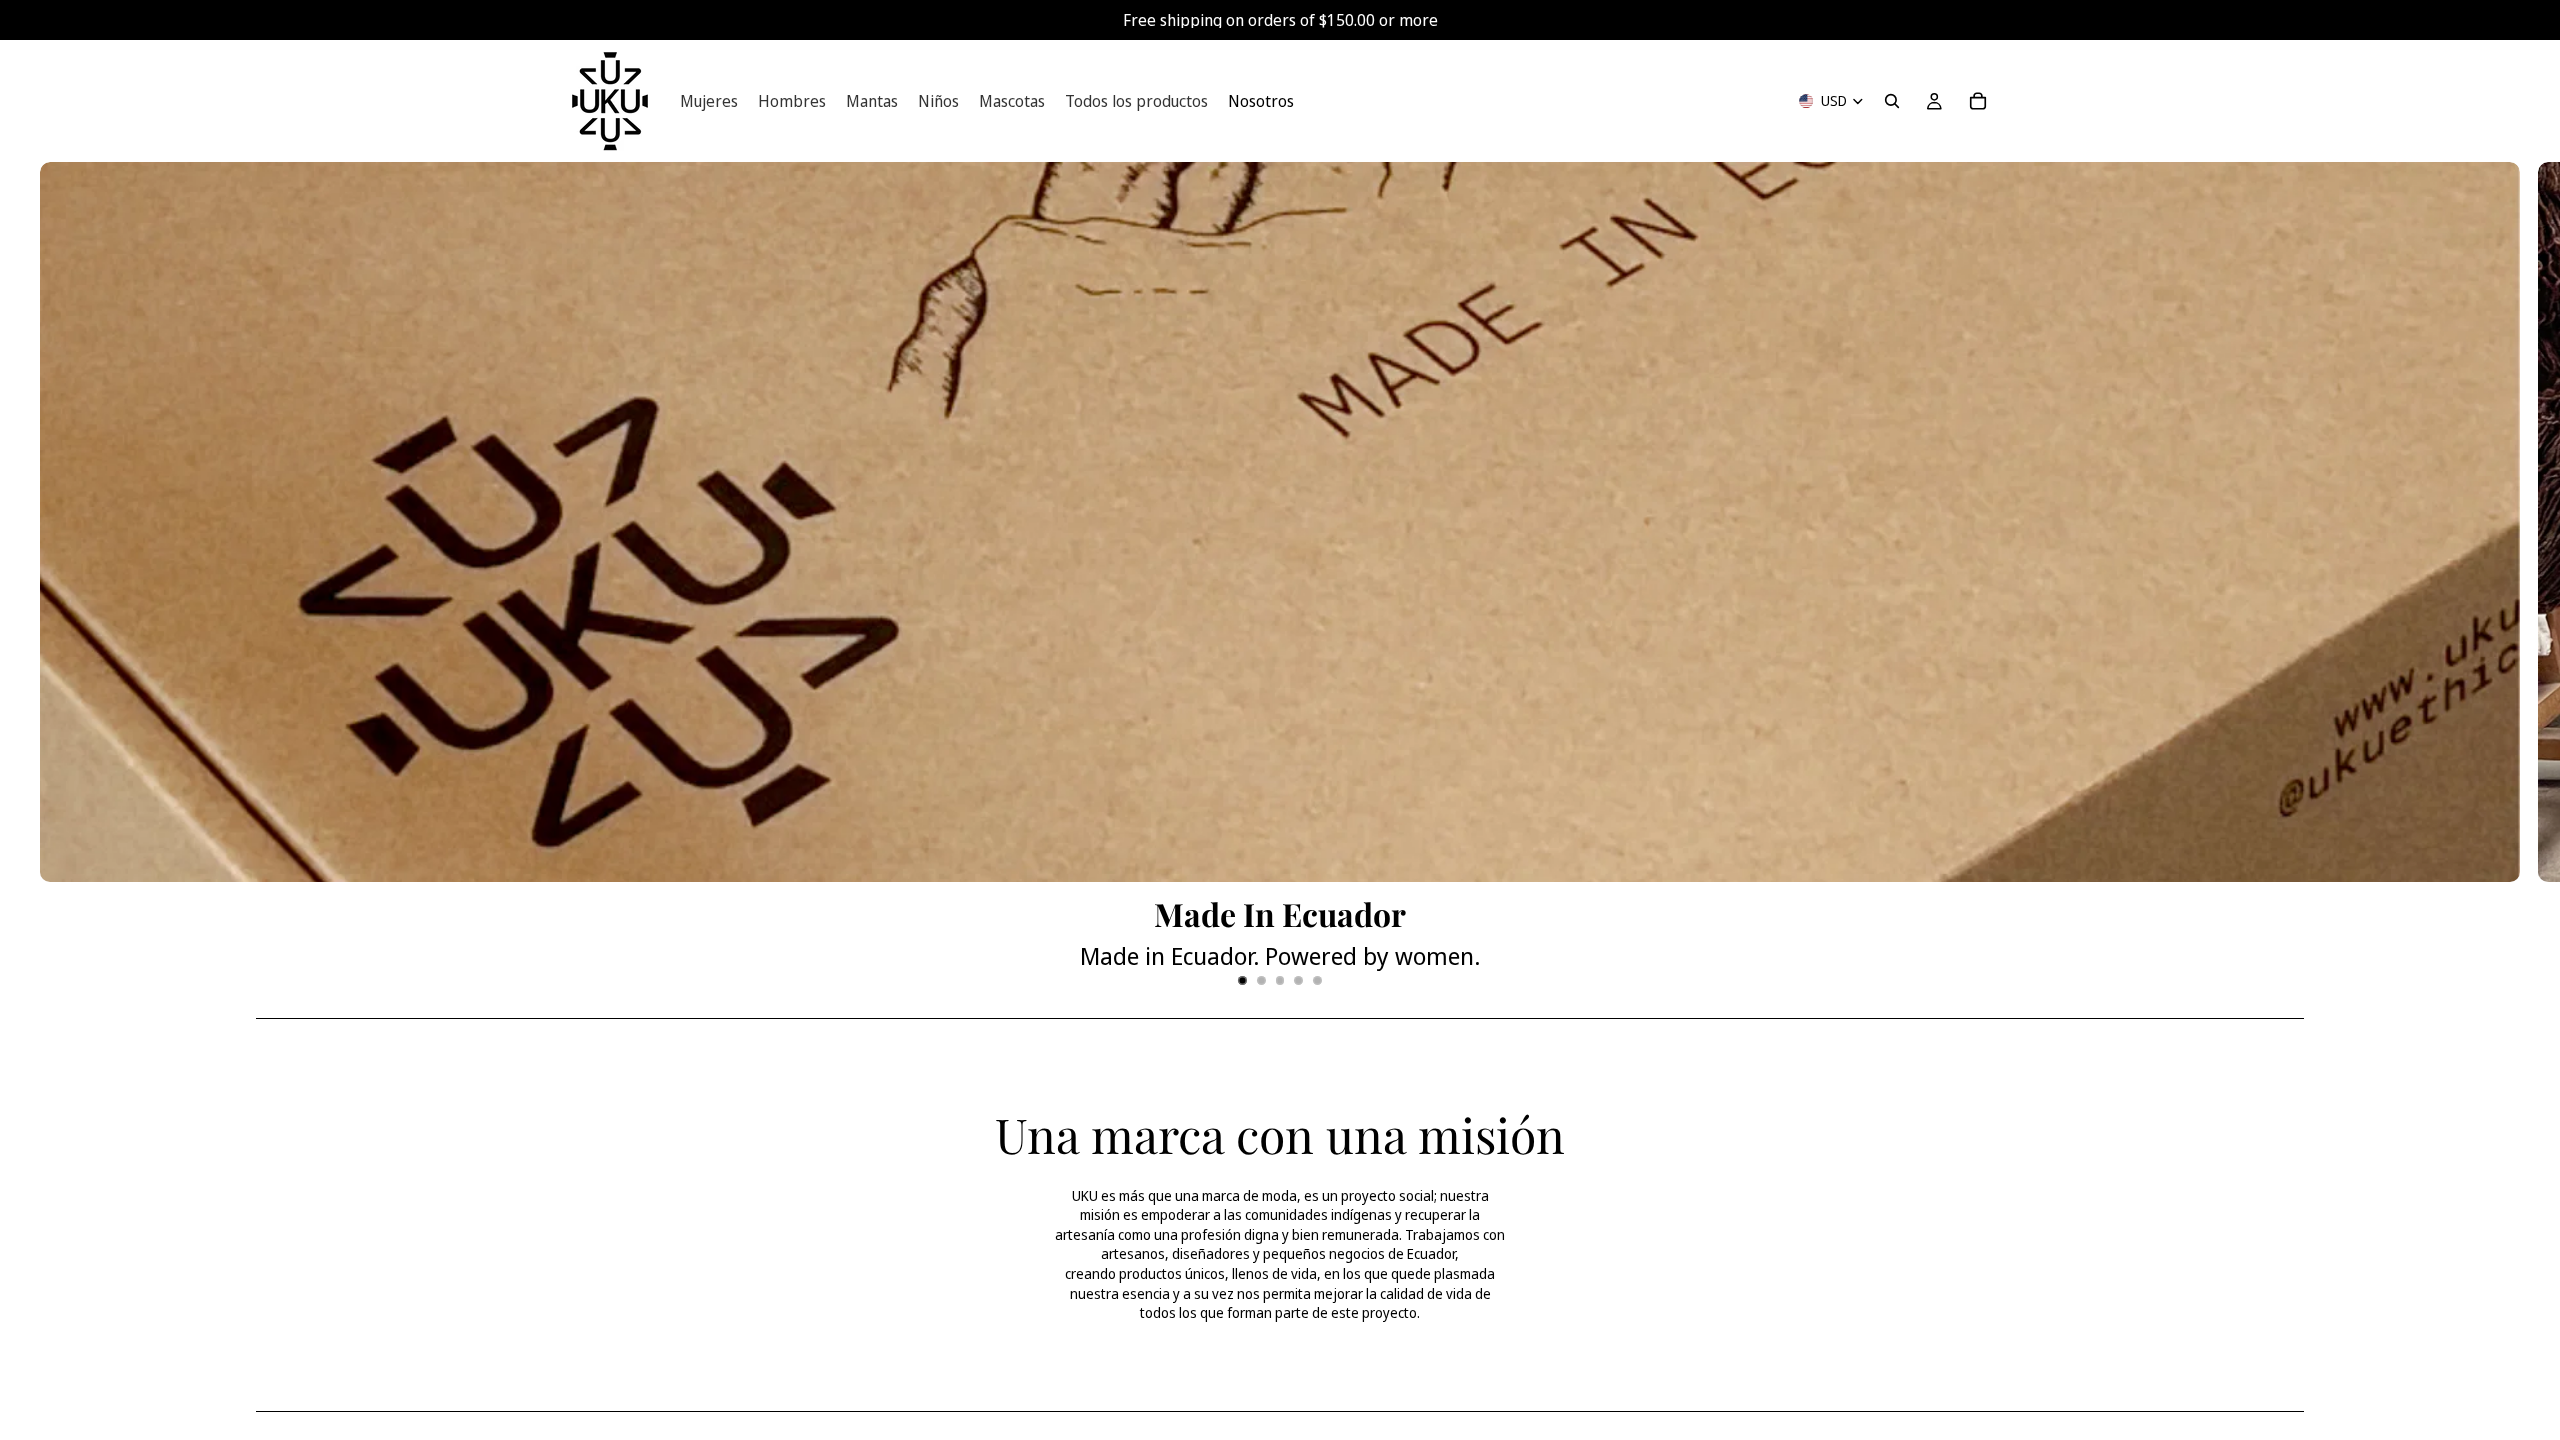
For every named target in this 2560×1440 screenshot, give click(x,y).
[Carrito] (1978, 101)
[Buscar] (1892, 101)
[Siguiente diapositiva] (2528, 582)
